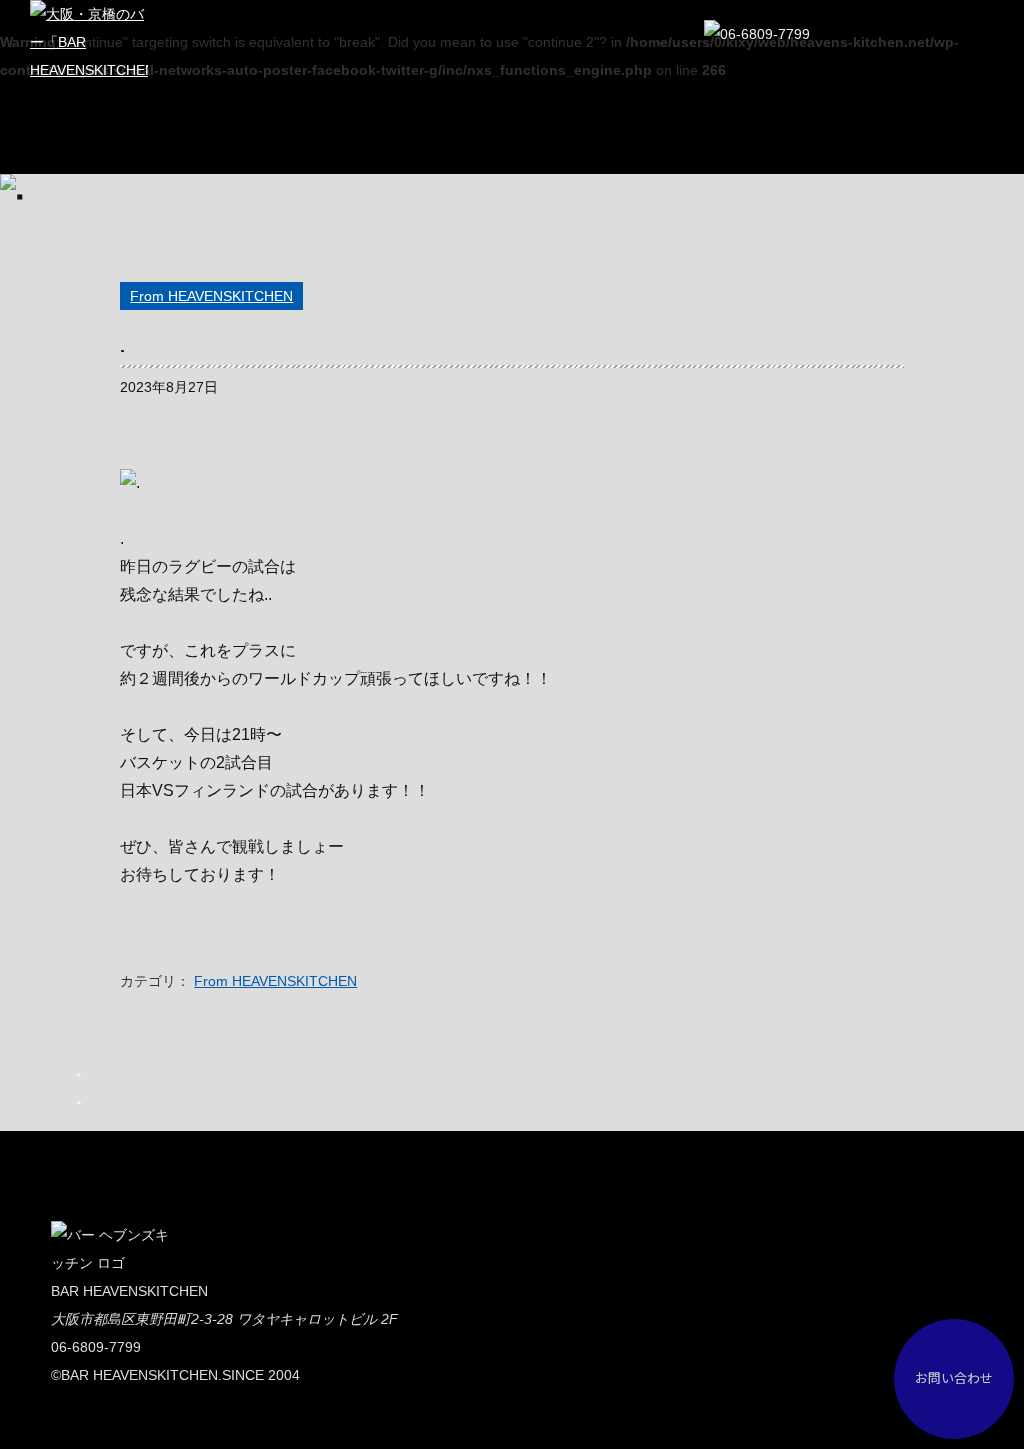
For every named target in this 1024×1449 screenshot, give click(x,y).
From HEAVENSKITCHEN (211, 296)
